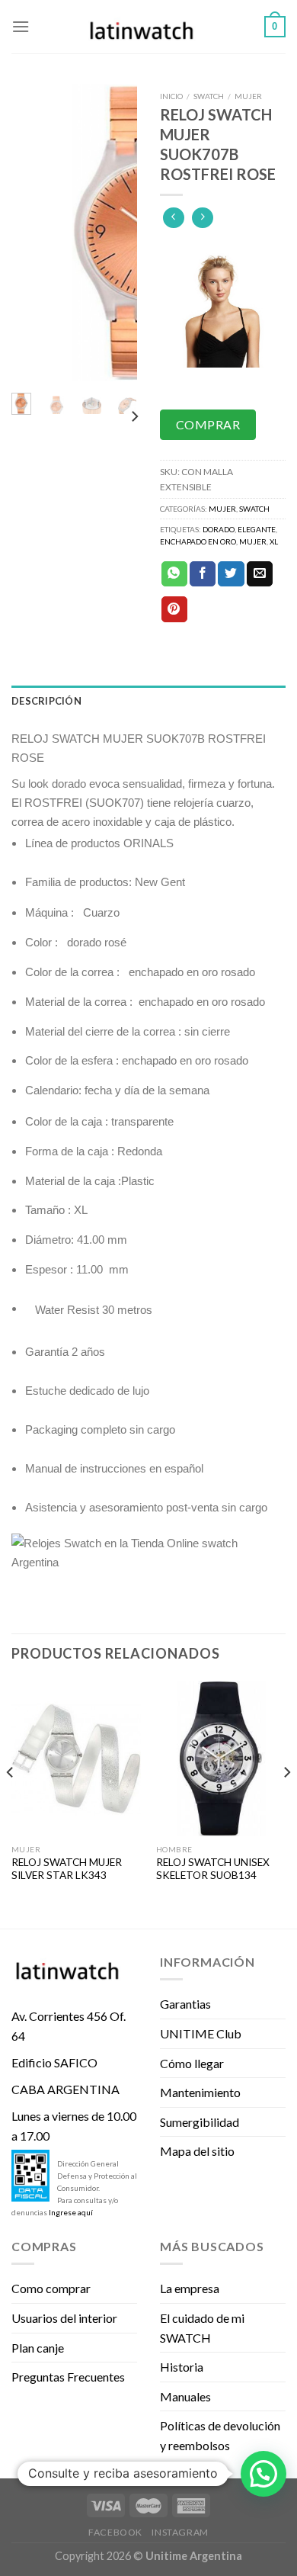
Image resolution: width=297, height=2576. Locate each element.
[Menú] (21, 26)
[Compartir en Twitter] (231, 574)
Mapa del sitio (197, 2151)
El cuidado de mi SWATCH (202, 2328)
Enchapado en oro (198, 541)
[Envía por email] (260, 574)
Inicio (171, 96)
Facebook (115, 2532)
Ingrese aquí (71, 2212)
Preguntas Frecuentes (68, 2377)
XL (274, 541)
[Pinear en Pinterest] (174, 609)
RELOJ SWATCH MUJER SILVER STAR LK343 (67, 1869)
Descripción (46, 701)
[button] (263, 2474)
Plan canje (38, 2348)
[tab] (148, 701)
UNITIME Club (201, 2033)
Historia (182, 2367)
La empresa (190, 2288)
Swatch (209, 96)
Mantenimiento (200, 2092)
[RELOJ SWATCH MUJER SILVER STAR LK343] (76, 1759)
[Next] (116, 233)
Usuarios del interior (64, 2318)
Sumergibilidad (200, 2122)
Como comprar (51, 2288)
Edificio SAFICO (54, 2062)
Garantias (185, 2004)
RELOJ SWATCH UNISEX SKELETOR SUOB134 (213, 1869)
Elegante (257, 529)
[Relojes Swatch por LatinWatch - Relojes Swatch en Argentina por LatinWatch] (148, 27)
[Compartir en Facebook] (203, 574)
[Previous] (33, 233)
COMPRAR (208, 424)
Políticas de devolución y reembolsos (220, 2435)
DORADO (219, 529)
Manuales (185, 2396)
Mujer (248, 96)
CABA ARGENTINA (65, 2089)
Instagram (180, 2532)
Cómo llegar (192, 2063)
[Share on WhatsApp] (174, 574)
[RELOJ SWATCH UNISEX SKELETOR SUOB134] (221, 1759)
